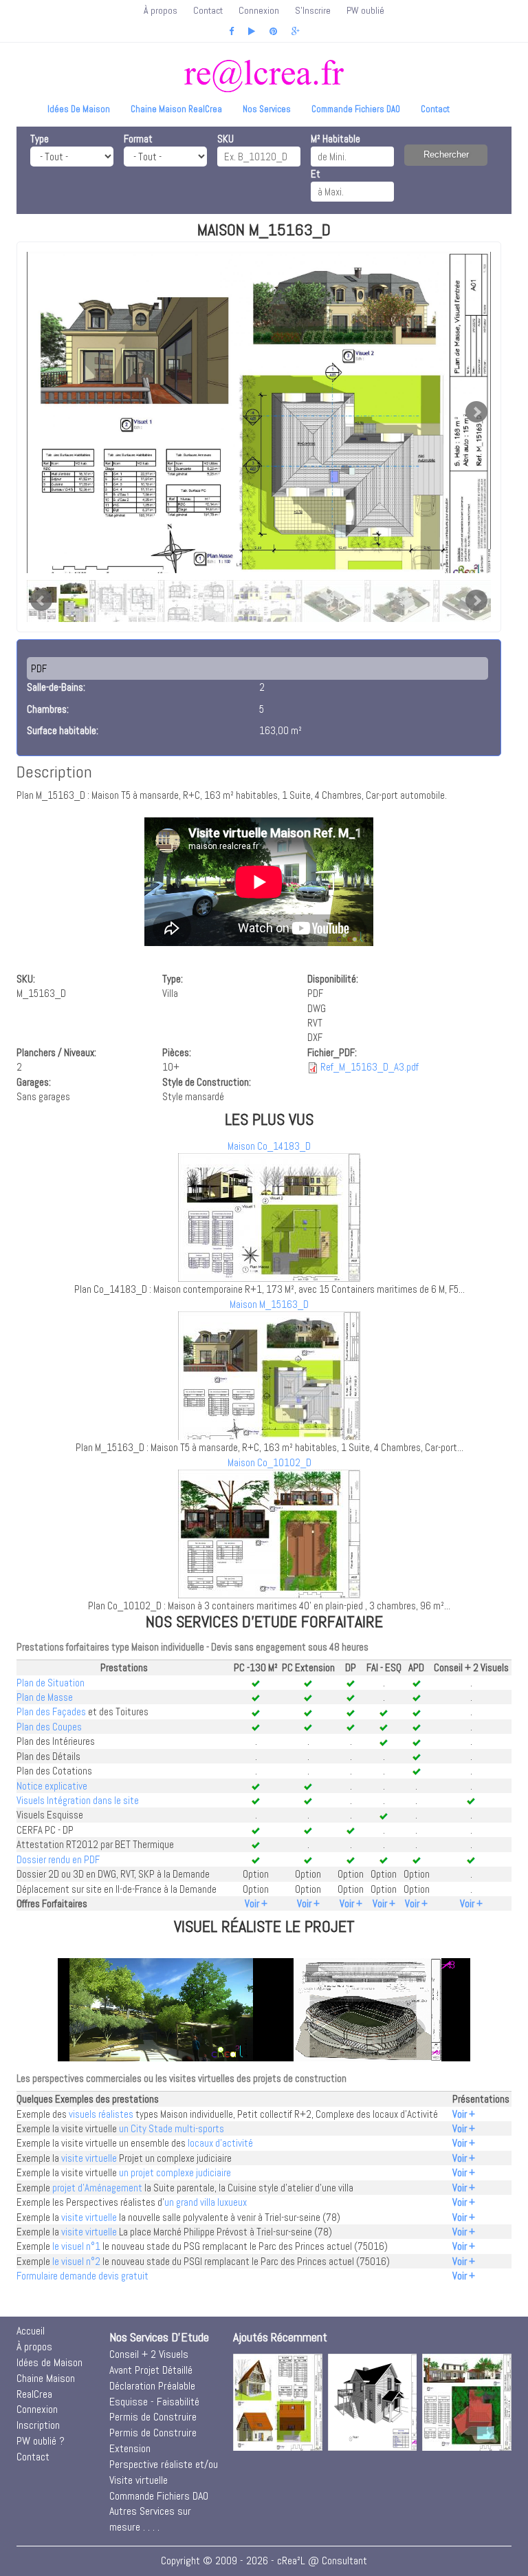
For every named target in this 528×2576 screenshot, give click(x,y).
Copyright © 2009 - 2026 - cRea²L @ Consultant (264, 2561)
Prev (41, 601)
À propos (161, 10)
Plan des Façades (51, 1711)
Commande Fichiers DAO (356, 109)
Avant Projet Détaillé (151, 2370)
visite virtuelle (89, 2158)
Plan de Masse (45, 1697)
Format (138, 139)
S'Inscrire (313, 10)
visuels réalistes (101, 2114)
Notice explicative (52, 1786)
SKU (225, 139)
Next (476, 412)
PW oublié (365, 10)
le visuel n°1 (76, 2246)
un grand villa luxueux (206, 2202)
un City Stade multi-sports (172, 2128)
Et (316, 174)
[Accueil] (264, 76)
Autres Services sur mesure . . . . (150, 2519)
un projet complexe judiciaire (175, 2172)
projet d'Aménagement (97, 2188)
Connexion (259, 10)
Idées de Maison (79, 109)
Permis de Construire (153, 2417)
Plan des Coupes (49, 1727)
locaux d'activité (220, 2143)
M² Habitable (335, 139)
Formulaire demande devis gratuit (82, 2276)
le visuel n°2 (76, 2261)
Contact (208, 10)
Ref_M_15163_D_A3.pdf (370, 1067)
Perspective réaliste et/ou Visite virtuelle (164, 2472)
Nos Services (267, 109)
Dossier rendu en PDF (58, 1859)
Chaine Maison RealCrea (176, 109)
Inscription (38, 2425)
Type (40, 139)
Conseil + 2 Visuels (149, 2354)
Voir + (256, 1903)
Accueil (31, 2331)
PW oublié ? (41, 2441)
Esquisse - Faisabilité (154, 2402)
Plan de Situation (51, 1683)
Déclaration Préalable (152, 2386)
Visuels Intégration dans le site (78, 1800)
